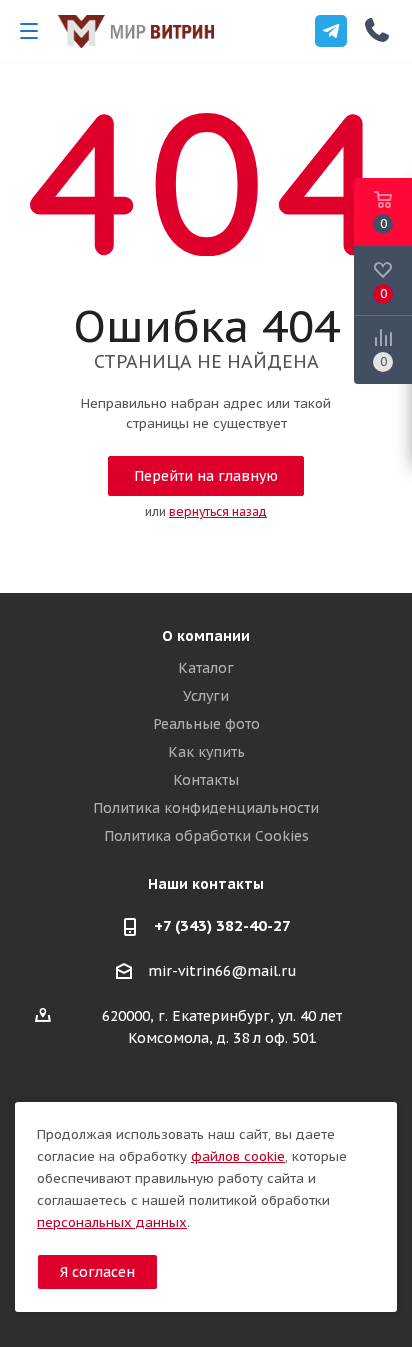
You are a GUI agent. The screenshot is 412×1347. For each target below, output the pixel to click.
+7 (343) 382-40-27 (222, 925)
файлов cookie (238, 1156)
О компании (206, 636)
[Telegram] (331, 31)
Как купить (206, 752)
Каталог (206, 668)
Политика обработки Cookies (206, 836)
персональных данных (112, 1222)
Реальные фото (206, 724)
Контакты (206, 780)
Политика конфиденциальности (206, 808)
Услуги (206, 696)
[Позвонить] (377, 30)
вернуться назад (218, 511)
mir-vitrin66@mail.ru (222, 972)
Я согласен (97, 1272)
